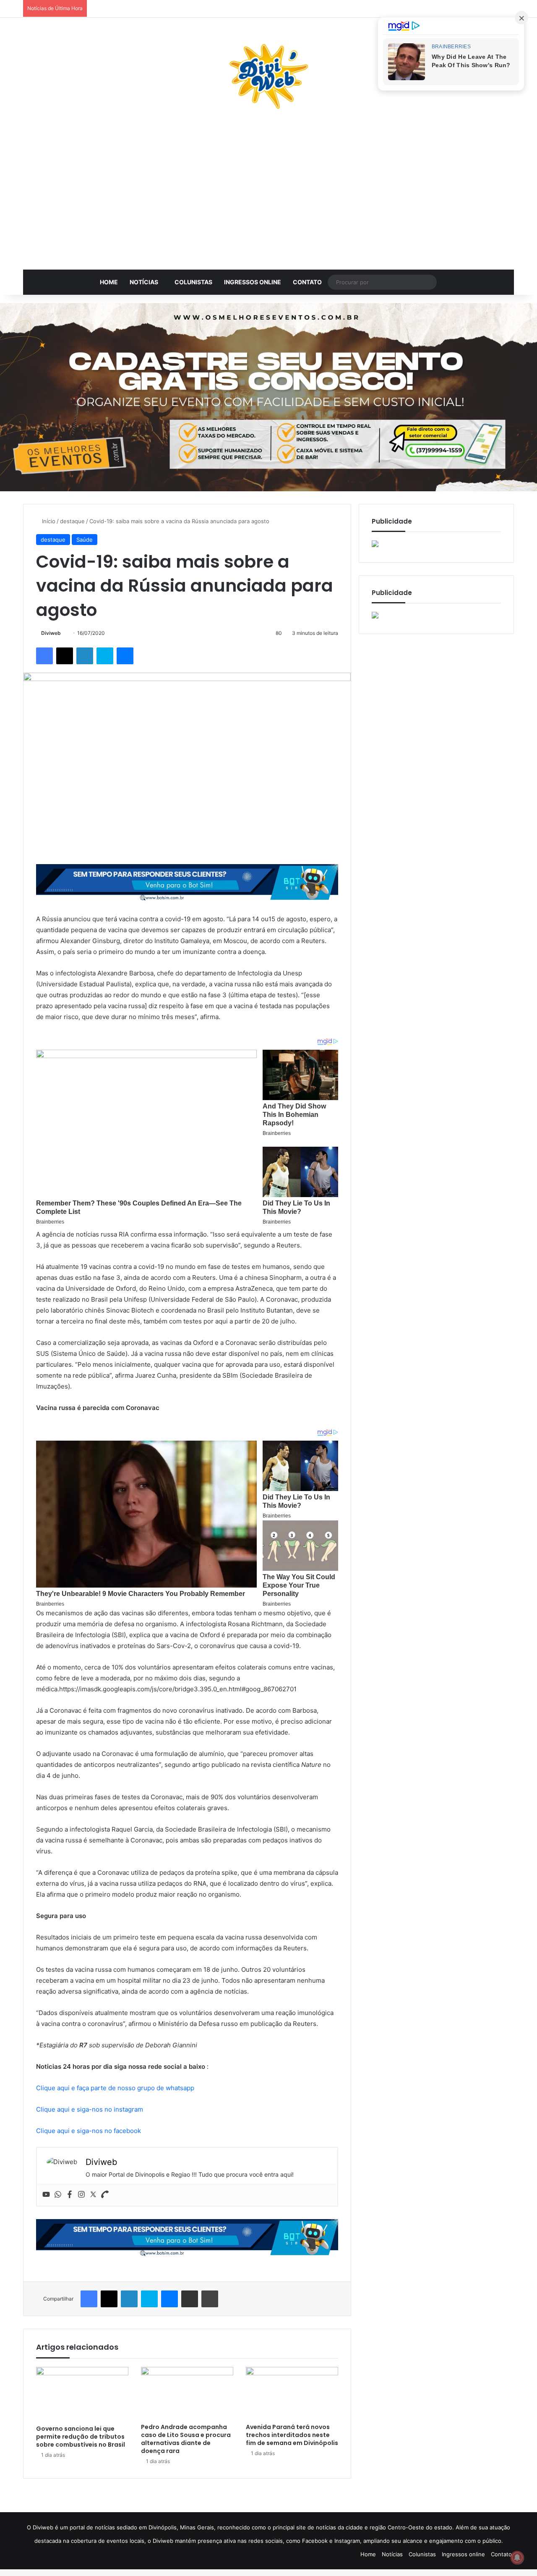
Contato (307, 282)
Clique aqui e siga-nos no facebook (89, 2131)
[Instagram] (81, 2195)
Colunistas (193, 282)
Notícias (144, 282)
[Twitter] (93, 2195)
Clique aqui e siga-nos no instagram (90, 2109)
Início (48, 521)
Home (109, 282)
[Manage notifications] (517, 2558)
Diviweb (51, 633)
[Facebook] (70, 2195)
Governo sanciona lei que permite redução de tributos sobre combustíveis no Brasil (81, 2437)
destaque (72, 521)
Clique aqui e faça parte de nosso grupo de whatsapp (115, 2088)
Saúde (85, 540)
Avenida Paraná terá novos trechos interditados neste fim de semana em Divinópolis (292, 2435)
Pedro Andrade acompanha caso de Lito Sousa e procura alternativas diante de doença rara (186, 2439)
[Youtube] (46, 2195)
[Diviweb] (268, 76)
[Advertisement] (268, 194)
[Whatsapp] (58, 2195)
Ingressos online (253, 282)
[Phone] (105, 2195)
